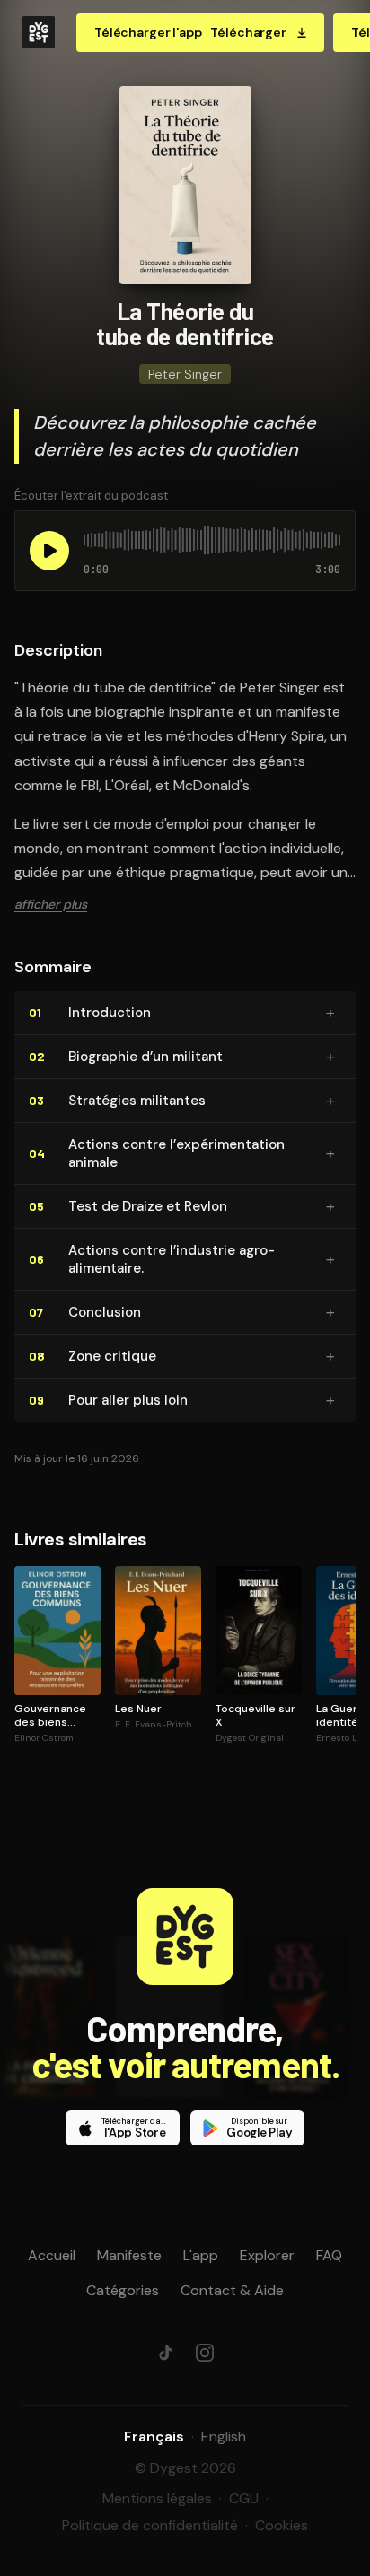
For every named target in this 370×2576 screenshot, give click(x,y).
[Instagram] (205, 2353)
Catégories (123, 2290)
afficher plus (51, 904)
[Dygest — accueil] (39, 32)
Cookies (282, 2525)
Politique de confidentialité (150, 2525)
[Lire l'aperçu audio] (49, 551)
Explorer (267, 2255)
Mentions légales (157, 2498)
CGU (244, 2498)
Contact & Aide (232, 2290)
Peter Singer (185, 374)
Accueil (52, 2255)
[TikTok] (165, 2353)
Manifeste (129, 2255)
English (224, 2437)
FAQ (329, 2255)
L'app (201, 2255)
